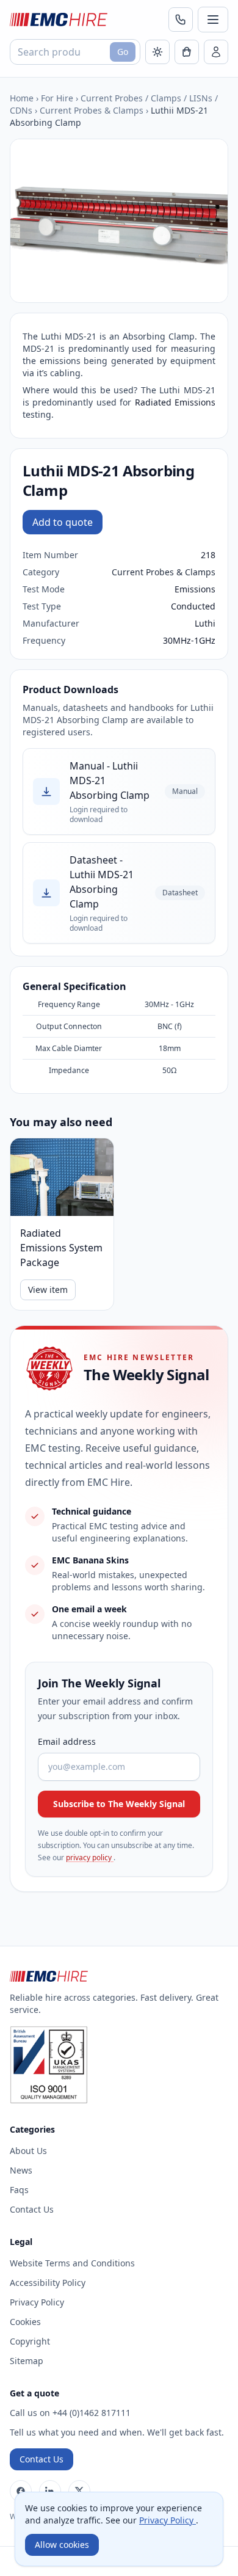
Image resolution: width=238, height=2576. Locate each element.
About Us (28, 2151)
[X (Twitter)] (79, 2491)
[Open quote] (187, 52)
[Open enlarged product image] (119, 221)
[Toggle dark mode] (157, 52)
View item (48, 1290)
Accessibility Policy (48, 2283)
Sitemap (27, 2361)
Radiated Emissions (175, 402)
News (21, 2170)
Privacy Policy (37, 2302)
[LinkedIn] (50, 2491)
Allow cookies (62, 2545)
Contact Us (32, 2209)
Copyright (30, 2341)
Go (123, 52)
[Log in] (216, 52)
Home (22, 98)
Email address (67, 1741)
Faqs (19, 2190)
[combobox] (75, 52)
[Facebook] (21, 2491)
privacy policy (90, 1857)
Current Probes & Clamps (92, 110)
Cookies (25, 2322)
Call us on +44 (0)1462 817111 (70, 2413)
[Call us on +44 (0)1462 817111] (181, 20)
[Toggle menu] (213, 20)
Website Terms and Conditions (72, 2263)
